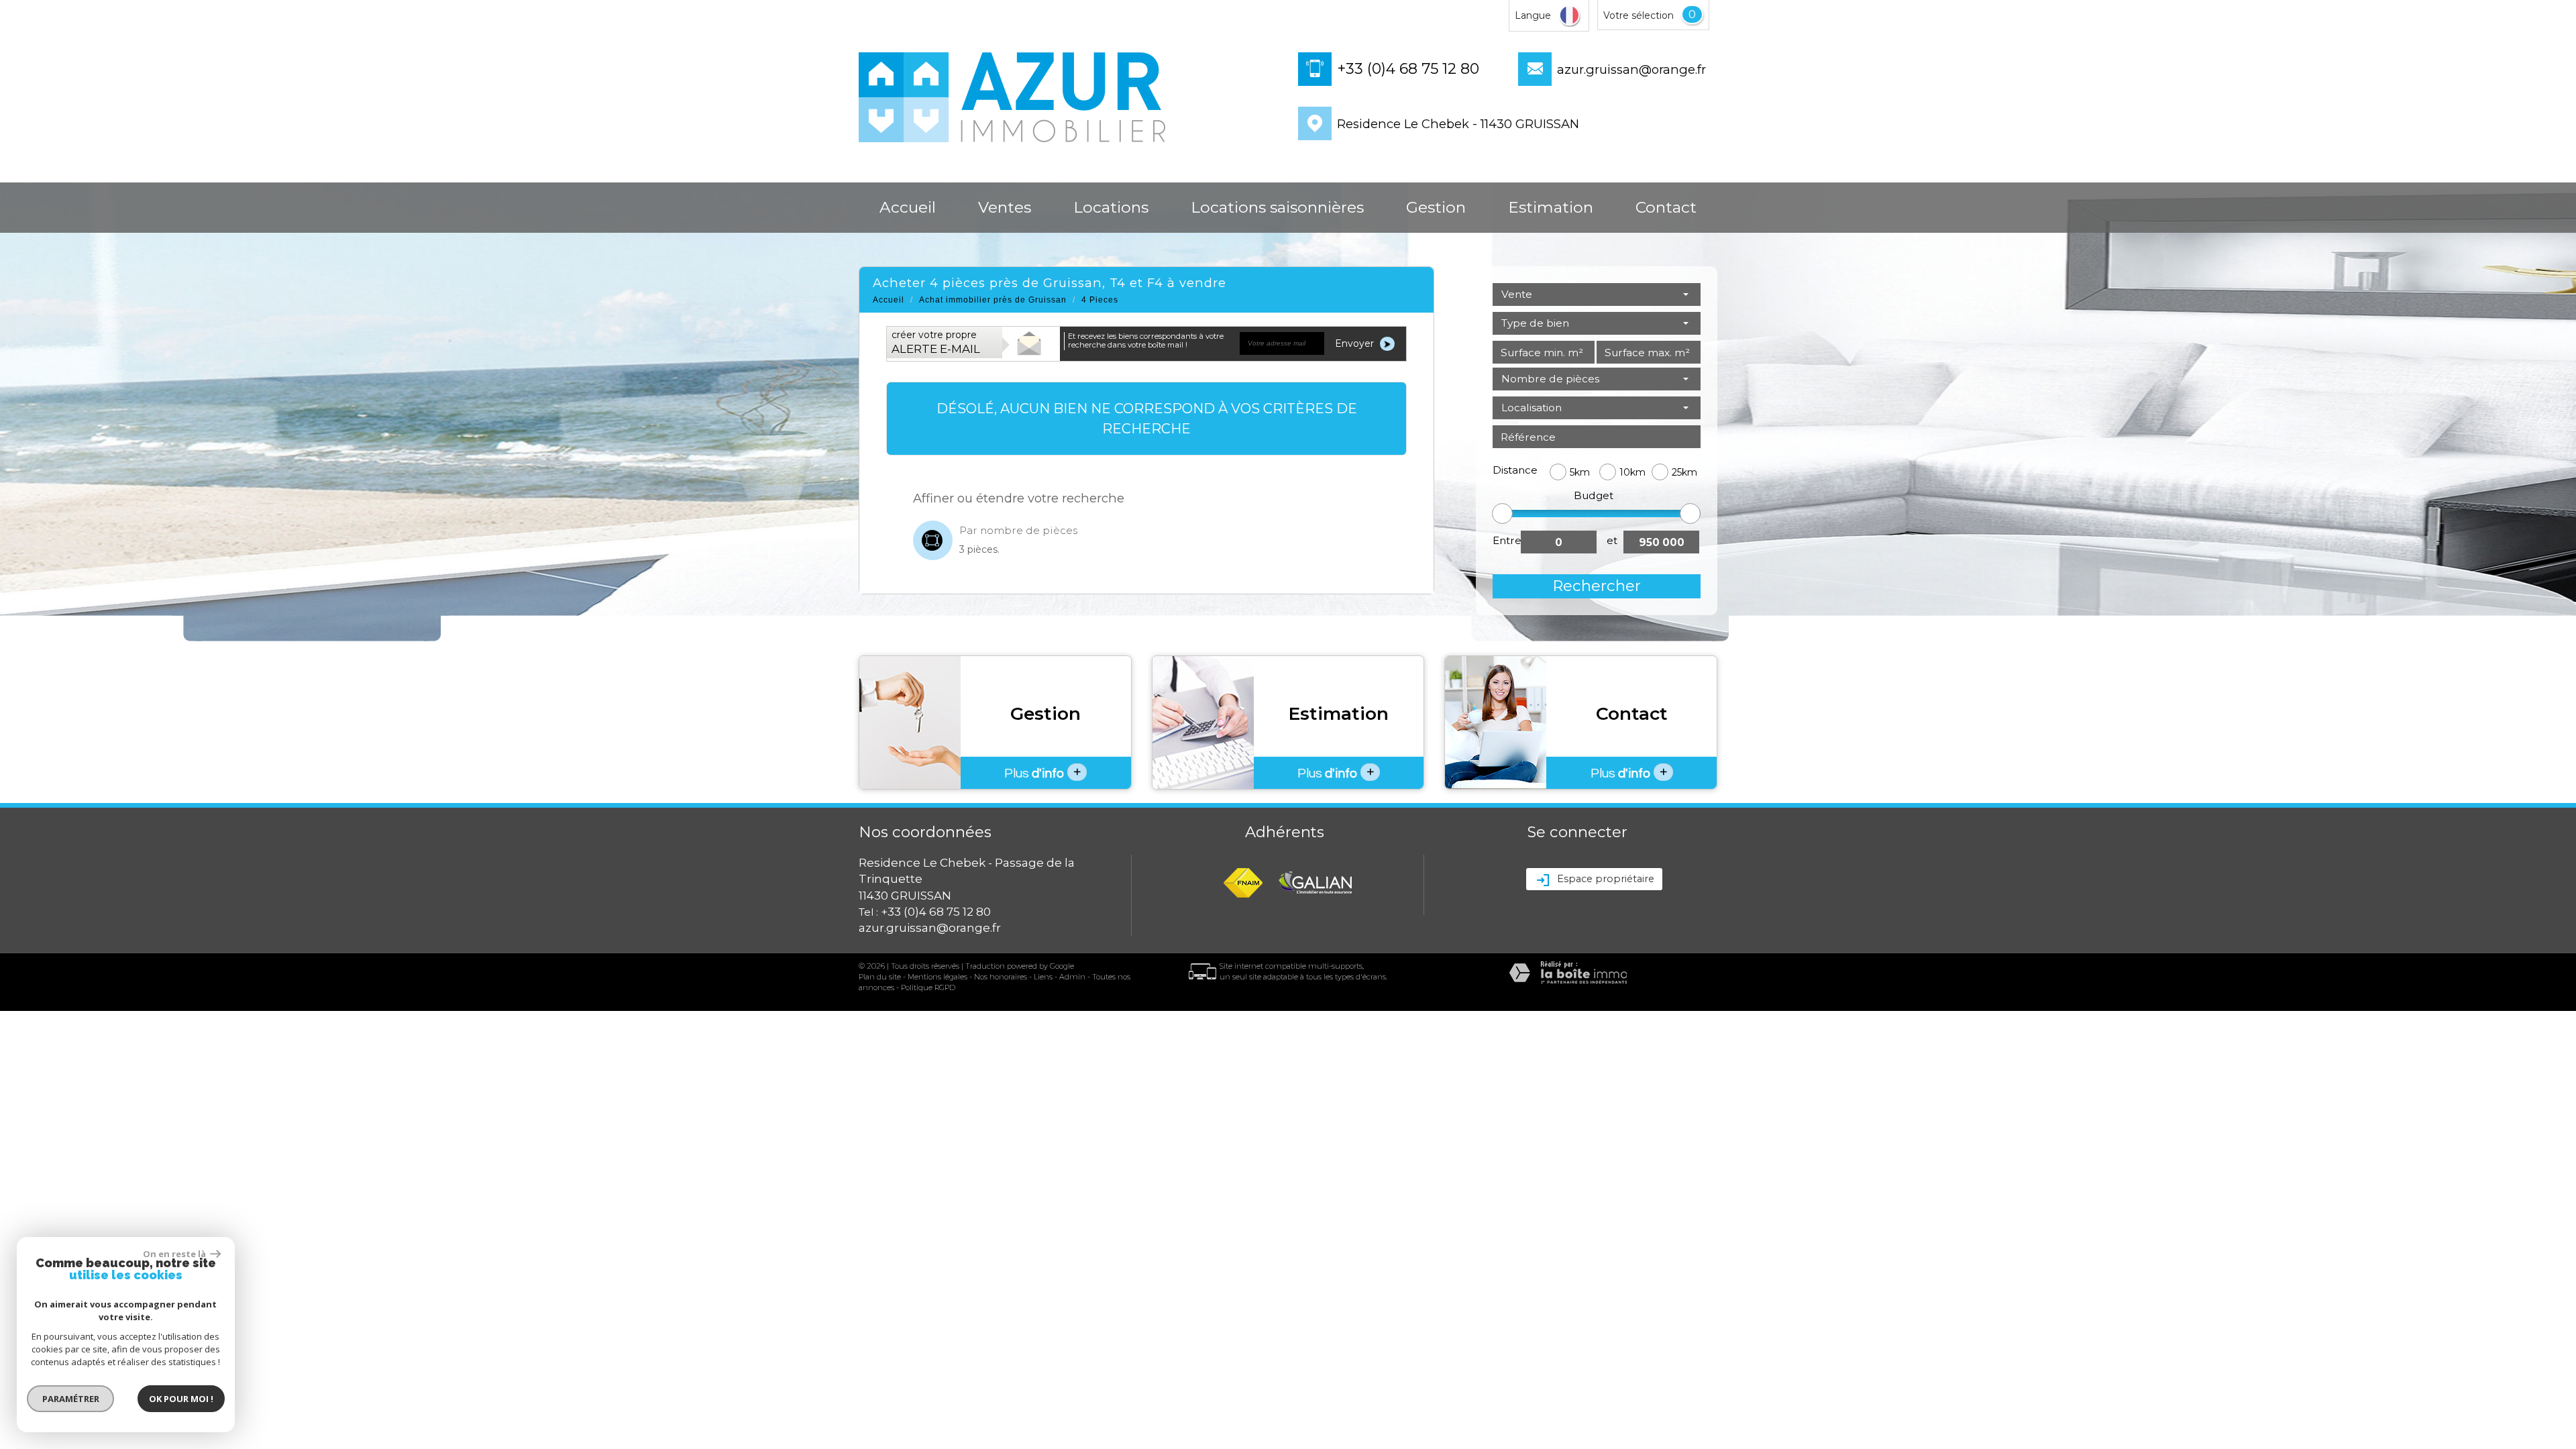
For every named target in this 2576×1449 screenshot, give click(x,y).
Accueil (908, 207)
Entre (1507, 540)
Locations (1111, 207)
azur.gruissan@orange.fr (1631, 69)
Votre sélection (1639, 15)
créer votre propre (936, 342)
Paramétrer (71, 1399)
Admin (1072, 977)
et (1612, 540)
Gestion (1436, 207)
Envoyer (1356, 343)
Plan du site (880, 977)
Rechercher (1597, 586)
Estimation (1551, 207)
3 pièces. (979, 549)
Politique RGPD (928, 987)
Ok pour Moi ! (181, 1399)
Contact (1666, 207)
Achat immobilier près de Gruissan (993, 300)
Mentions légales (937, 977)
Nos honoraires (1001, 977)
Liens (1043, 977)
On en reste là (175, 1254)
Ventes (1005, 207)
